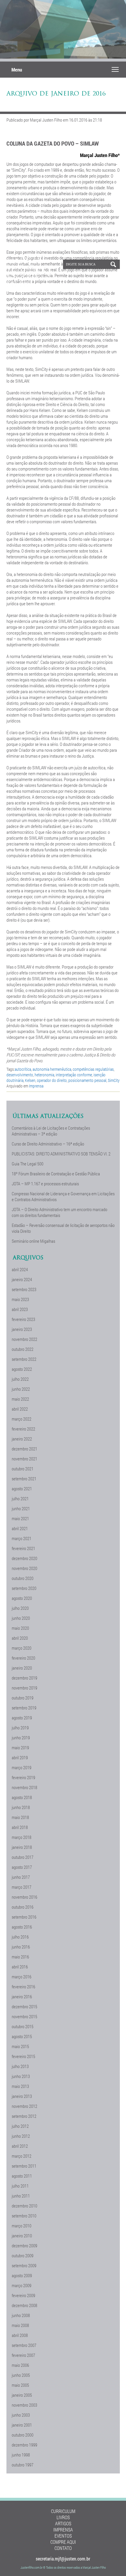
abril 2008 (20, 2335)
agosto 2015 (22, 2036)
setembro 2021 (24, 1479)
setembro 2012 (24, 2116)
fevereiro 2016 (23, 1987)
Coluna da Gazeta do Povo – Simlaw (53, 143)
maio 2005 (20, 2385)
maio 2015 (20, 2046)
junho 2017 (21, 1877)
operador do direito (52, 1080)
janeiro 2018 (22, 1847)
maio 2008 (20, 2325)
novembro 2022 (24, 1339)
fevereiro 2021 (23, 1548)
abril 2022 (20, 1409)
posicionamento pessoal (87, 1080)
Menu (17, 70)
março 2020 (22, 1648)
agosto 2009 (22, 2275)
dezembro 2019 (24, 1678)
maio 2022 (20, 1399)
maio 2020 (20, 1628)
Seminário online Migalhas (33, 1241)
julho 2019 (20, 1728)
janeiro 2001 (22, 2425)
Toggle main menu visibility (115, 69)
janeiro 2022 (22, 1439)
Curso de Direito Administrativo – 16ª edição (48, 1144)
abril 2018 (20, 1827)
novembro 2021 (24, 1459)
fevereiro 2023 (23, 1319)
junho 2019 (21, 1738)
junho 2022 (21, 1389)
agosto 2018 (22, 1797)
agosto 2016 (22, 1927)
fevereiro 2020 (23, 1658)
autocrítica (23, 1069)
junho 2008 (21, 2315)
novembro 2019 (24, 1688)
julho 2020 (20, 1608)
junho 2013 (21, 2076)
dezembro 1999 (24, 2445)
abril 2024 (20, 1269)
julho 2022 (20, 1379)
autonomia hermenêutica (52, 1069)
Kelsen (30, 1080)
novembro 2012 (24, 2106)
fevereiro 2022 (23, 1429)
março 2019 (22, 1767)
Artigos (63, 2523)
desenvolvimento (20, 1075)
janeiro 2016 (22, 1997)
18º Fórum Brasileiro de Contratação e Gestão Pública (56, 1174)
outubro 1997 (23, 2465)
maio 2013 (20, 2086)
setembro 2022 (24, 1359)
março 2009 (22, 2285)
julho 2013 (20, 2066)
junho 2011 (21, 2196)
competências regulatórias (93, 1069)
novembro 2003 (24, 2405)
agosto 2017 (22, 1867)
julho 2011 (20, 2186)
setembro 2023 (24, 1289)
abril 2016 (20, 1967)
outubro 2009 (23, 2256)
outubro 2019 (23, 1698)
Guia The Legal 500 (28, 1164)
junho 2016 (21, 1947)
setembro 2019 (24, 1708)
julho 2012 (20, 2126)
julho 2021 (20, 1498)
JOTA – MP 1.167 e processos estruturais (45, 1184)
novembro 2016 (24, 1897)
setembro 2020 (24, 1588)
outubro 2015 (23, 2026)
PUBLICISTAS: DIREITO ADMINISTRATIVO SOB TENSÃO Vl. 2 (61, 1154)
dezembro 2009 (24, 2246)
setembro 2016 (24, 1917)
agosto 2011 (22, 2176)
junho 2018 (21, 1807)
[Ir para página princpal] (28, 286)
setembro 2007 (24, 2345)
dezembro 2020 (24, 1558)
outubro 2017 (23, 1857)
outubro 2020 (23, 1578)
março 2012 (22, 2156)
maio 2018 (20, 1817)
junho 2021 (21, 1508)
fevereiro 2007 (23, 2355)
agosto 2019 (22, 1718)
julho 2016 (20, 1937)
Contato (63, 2548)
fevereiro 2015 (23, 2056)
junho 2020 (21, 1618)
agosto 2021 (22, 1489)
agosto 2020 (22, 1598)
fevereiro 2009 (23, 2295)
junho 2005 (21, 2375)
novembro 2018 (24, 1787)
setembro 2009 (24, 2265)
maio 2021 (20, 1518)
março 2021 (22, 1538)
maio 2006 (20, 2365)
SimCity (114, 1080)
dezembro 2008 (24, 2305)
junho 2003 (21, 2415)
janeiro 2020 (22, 1668)
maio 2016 (20, 1957)
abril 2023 (20, 1309)
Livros (63, 2517)
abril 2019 (20, 1757)
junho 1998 (21, 2455)
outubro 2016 (23, 1907)
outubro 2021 (23, 1469)
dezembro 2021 (24, 1449)
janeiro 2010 (22, 2236)
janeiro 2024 (22, 1279)
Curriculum (63, 2511)
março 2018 (22, 1837)
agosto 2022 (22, 1369)
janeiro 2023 (22, 1329)
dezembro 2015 (24, 2006)
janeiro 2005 (22, 2395)
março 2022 (22, 1419)
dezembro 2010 (24, 2206)
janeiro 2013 (22, 2096)
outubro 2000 (23, 2435)
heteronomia (44, 1075)
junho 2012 (21, 2136)
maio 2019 (20, 1748)
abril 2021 (20, 1528)
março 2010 (22, 2226)
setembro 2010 (24, 2216)
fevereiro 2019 (23, 1777)
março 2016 (22, 1977)
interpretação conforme (74, 1075)
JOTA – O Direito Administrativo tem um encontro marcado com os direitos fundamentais (59, 1212)
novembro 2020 (24, 1568)
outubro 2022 (23, 1349)
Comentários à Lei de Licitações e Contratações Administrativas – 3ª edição (51, 1131)
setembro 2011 (24, 2166)
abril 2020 (20, 1638)
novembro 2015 (24, 2016)
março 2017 (22, 1887)
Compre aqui (63, 2542)
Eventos (63, 2536)
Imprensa (36, 1086)
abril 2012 (20, 2146)
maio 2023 (20, 1299)
